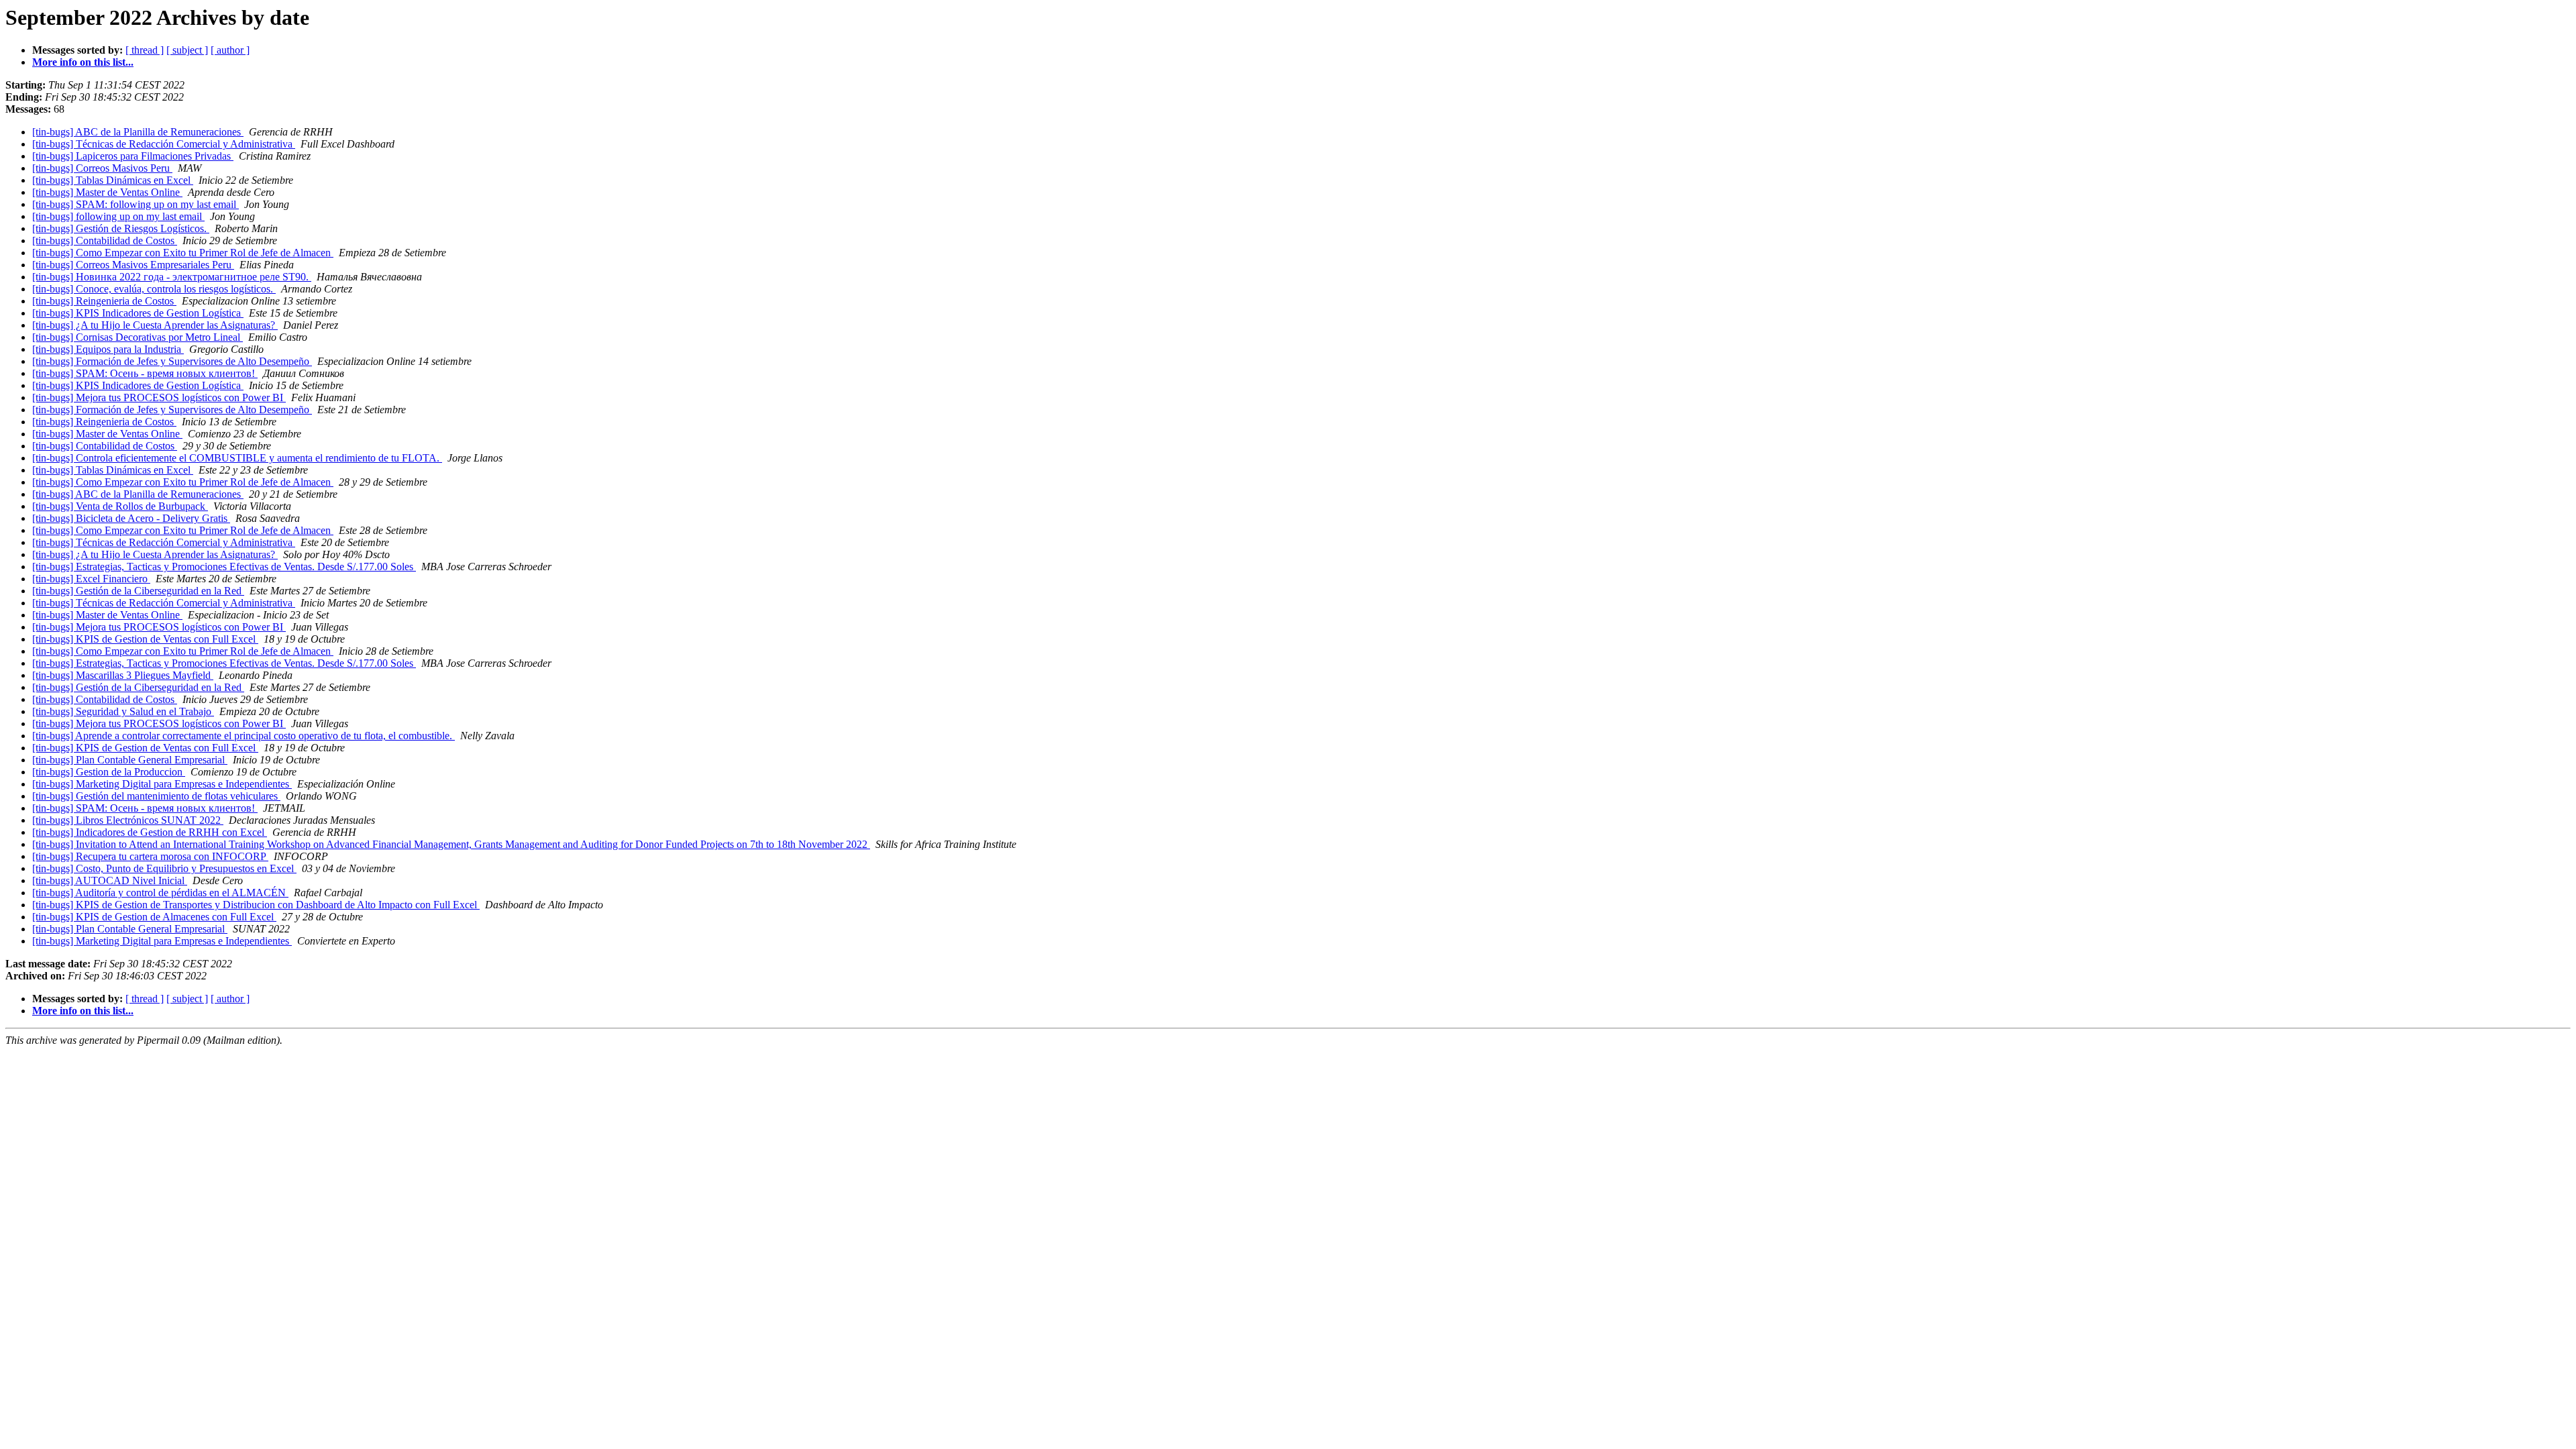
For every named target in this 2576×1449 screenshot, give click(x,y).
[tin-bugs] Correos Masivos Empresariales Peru (133, 265)
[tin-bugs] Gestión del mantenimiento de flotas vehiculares (156, 796)
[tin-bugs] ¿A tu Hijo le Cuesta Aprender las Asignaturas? (155, 325)
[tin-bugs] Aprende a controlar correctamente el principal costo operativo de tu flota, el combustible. (244, 736)
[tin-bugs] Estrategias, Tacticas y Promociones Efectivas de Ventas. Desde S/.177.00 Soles (224, 567)
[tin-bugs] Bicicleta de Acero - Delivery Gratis (131, 518)
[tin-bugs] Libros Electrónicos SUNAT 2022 (128, 820)
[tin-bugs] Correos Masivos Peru (102, 168)
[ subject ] (187, 50)
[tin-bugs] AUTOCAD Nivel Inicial (110, 880)
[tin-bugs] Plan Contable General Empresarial (130, 760)
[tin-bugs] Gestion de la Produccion (109, 772)
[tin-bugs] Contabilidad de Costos (105, 240)
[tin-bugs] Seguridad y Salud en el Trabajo (123, 711)
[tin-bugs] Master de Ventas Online (107, 192)
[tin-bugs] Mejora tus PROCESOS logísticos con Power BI (159, 397)
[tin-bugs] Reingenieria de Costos (104, 301)
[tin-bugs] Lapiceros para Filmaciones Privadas (133, 156)
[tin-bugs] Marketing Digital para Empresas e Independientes (162, 784)
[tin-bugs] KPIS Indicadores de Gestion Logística (138, 313)
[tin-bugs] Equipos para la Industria (108, 349)
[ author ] (230, 50)
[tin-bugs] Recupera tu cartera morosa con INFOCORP (150, 856)
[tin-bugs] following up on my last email (118, 216)
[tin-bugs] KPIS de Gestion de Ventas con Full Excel (145, 639)
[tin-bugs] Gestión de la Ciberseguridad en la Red (138, 591)
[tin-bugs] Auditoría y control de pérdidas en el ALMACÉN (160, 893)
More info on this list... (83, 62)
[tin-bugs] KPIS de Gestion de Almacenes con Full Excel (154, 917)
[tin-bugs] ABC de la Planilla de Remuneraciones (138, 132)
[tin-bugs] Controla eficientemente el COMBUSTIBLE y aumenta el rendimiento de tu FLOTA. (237, 458)
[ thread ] (145, 50)
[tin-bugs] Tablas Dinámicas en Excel (113, 180)
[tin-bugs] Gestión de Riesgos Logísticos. (121, 228)
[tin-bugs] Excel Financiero (91, 579)
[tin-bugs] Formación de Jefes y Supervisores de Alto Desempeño (172, 361)
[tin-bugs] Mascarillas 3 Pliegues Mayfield (123, 675)
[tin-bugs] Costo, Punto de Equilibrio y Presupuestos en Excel (164, 868)
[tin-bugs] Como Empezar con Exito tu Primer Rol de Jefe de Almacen (183, 253)
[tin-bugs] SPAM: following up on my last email (136, 204)
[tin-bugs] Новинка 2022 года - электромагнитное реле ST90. (172, 277)
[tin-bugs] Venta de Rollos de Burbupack (120, 506)
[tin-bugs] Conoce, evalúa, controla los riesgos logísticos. (154, 289)
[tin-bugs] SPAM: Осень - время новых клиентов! (145, 373)
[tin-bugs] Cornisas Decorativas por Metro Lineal (138, 337)
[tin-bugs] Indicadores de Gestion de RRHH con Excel (150, 832)
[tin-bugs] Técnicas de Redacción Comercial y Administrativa (164, 144)
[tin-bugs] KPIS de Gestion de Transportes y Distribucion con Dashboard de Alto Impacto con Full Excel (256, 905)
